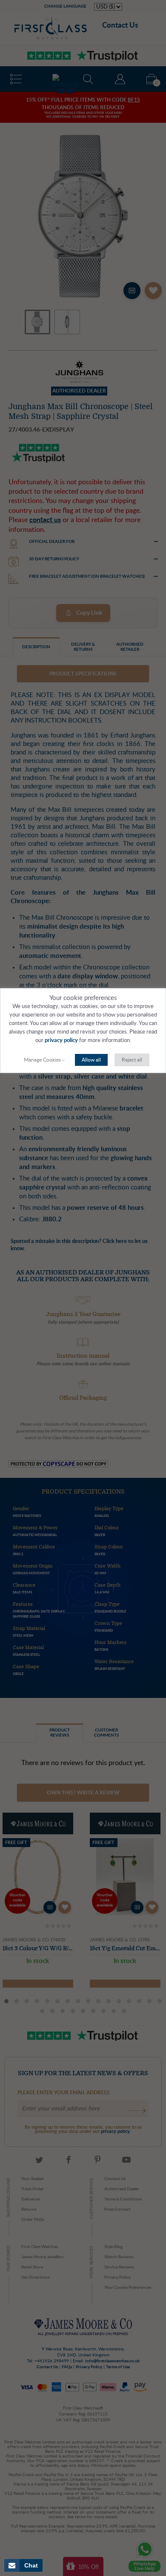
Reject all (132, 1060)
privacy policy (61, 1041)
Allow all (91, 1060)
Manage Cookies (42, 1060)
